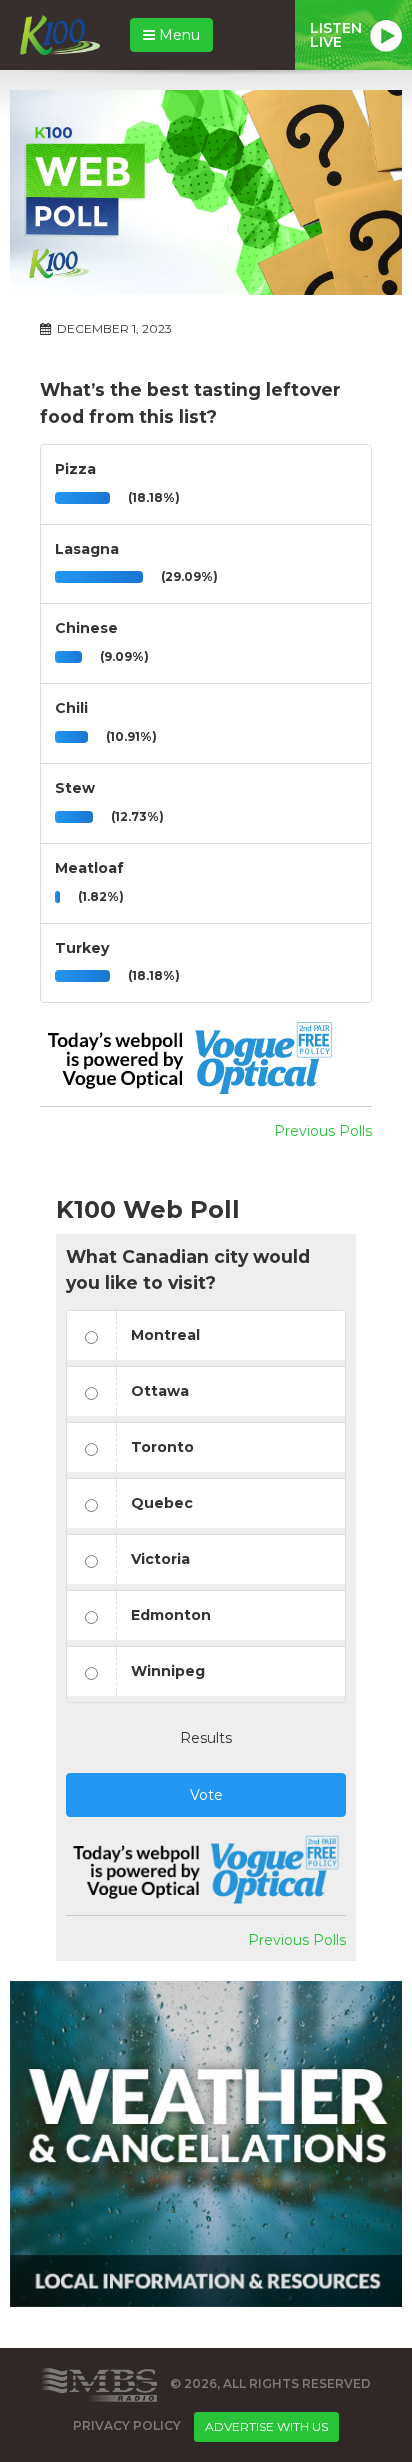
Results (206, 1738)
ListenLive (336, 35)
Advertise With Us (266, 2426)
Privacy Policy (127, 2425)
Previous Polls (323, 1131)
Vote (206, 1795)
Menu (177, 35)
